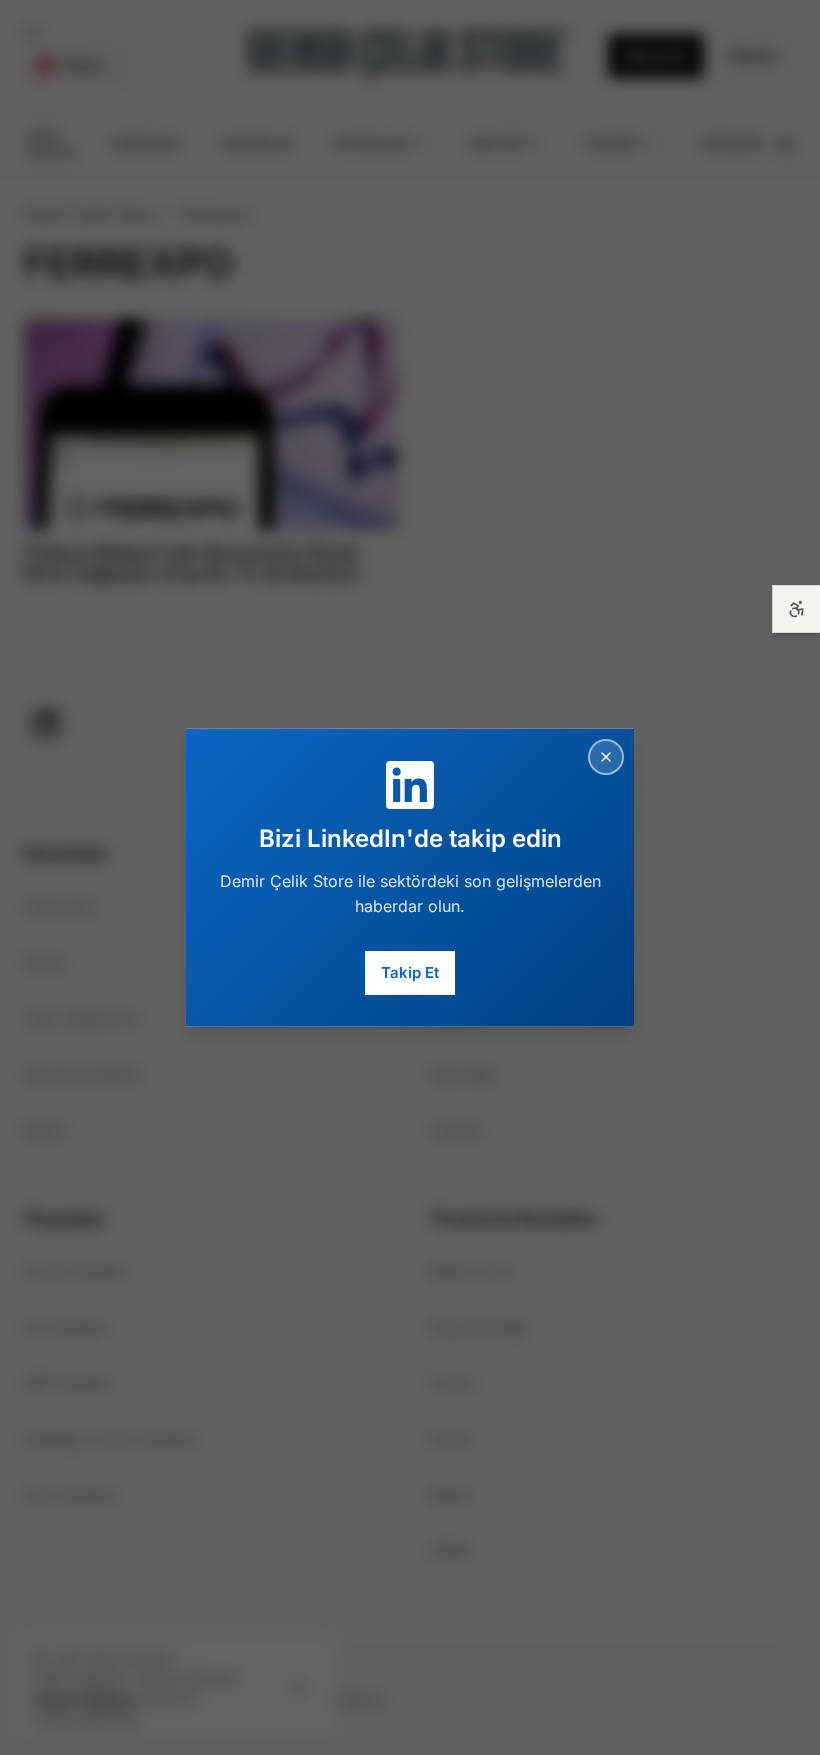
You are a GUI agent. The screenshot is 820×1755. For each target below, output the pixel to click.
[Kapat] (606, 756)
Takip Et (410, 972)
